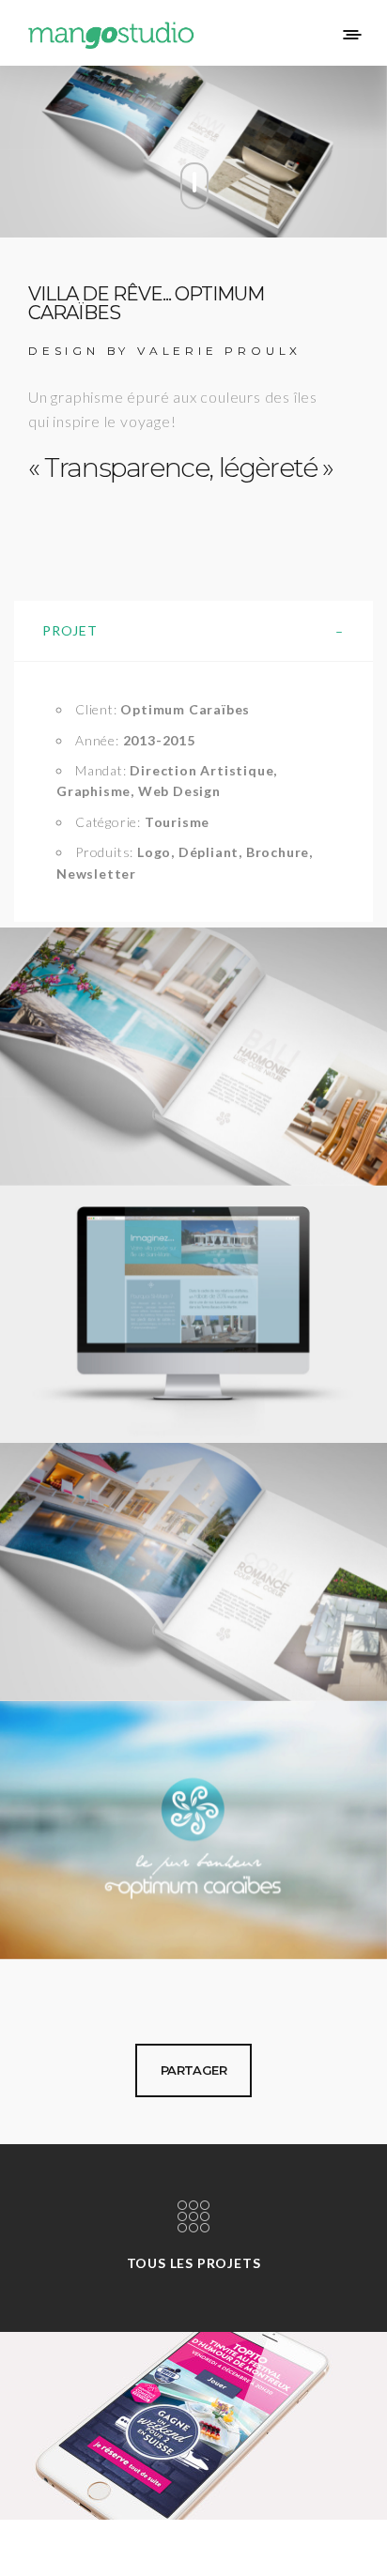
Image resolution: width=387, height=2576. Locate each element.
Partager (193, 2070)
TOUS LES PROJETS (194, 2263)
